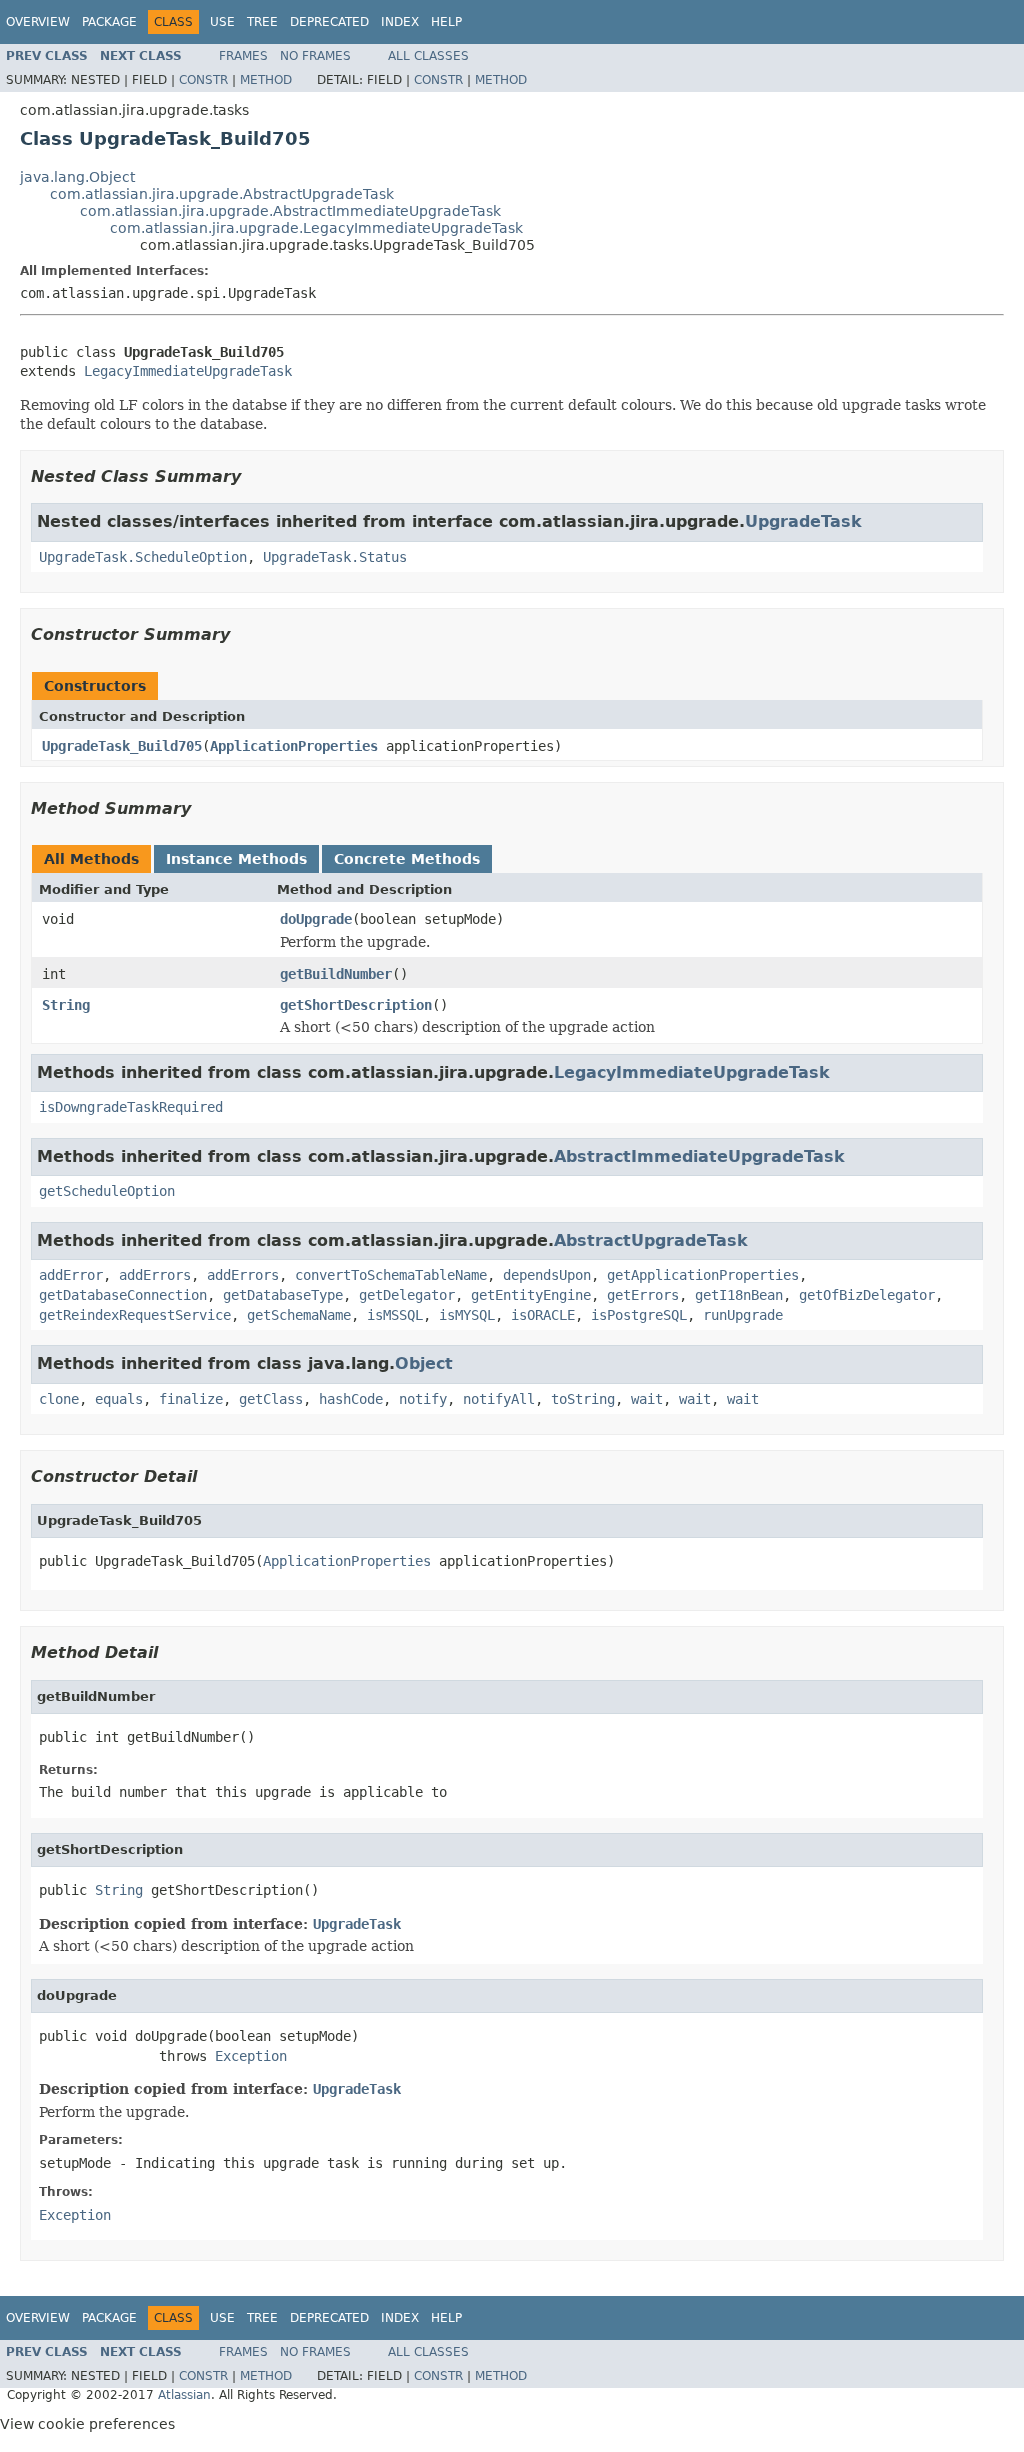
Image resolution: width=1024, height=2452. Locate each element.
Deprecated (329, 22)
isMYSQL (467, 1315)
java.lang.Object (77, 177)
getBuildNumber (336, 974)
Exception (251, 2056)
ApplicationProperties (294, 746)
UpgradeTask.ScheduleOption (143, 557)
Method (266, 80)
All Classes (428, 56)
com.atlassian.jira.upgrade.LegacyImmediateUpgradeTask (316, 228)
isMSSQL (395, 1315)
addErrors (155, 1275)
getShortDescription (356, 1005)
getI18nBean (739, 1295)
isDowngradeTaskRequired (131, 1107)
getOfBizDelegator (867, 1295)
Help (446, 22)
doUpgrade (316, 919)
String (66, 1005)
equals (119, 1399)
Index (400, 22)
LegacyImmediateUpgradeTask (188, 371)
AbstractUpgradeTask (651, 1240)
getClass (271, 1399)
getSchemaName (299, 1315)
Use (222, 22)
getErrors (643, 1295)
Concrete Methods (407, 859)
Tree (262, 22)
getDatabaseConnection (123, 1295)
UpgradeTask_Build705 (122, 746)
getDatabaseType (283, 1295)
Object (424, 1363)
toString (583, 1399)
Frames (243, 56)
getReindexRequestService (135, 1315)
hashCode (351, 1399)
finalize (191, 1399)
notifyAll (499, 1399)
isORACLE (543, 1315)
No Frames (315, 56)
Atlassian (184, 2395)
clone (59, 1399)
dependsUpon (547, 1275)
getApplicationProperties (703, 1275)
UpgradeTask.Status (335, 557)
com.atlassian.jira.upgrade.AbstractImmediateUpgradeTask (290, 211)
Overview (38, 22)
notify (423, 1399)
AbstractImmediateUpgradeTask (699, 1156)
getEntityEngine (531, 1295)
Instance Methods (236, 859)
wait (647, 1399)
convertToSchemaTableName (391, 1275)
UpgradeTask (803, 521)
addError (71, 1275)
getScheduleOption (107, 1191)
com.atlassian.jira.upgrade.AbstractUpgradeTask (222, 194)
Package (109, 22)
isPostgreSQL (639, 1315)
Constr (203, 80)
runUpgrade (743, 1315)
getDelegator (407, 1295)
